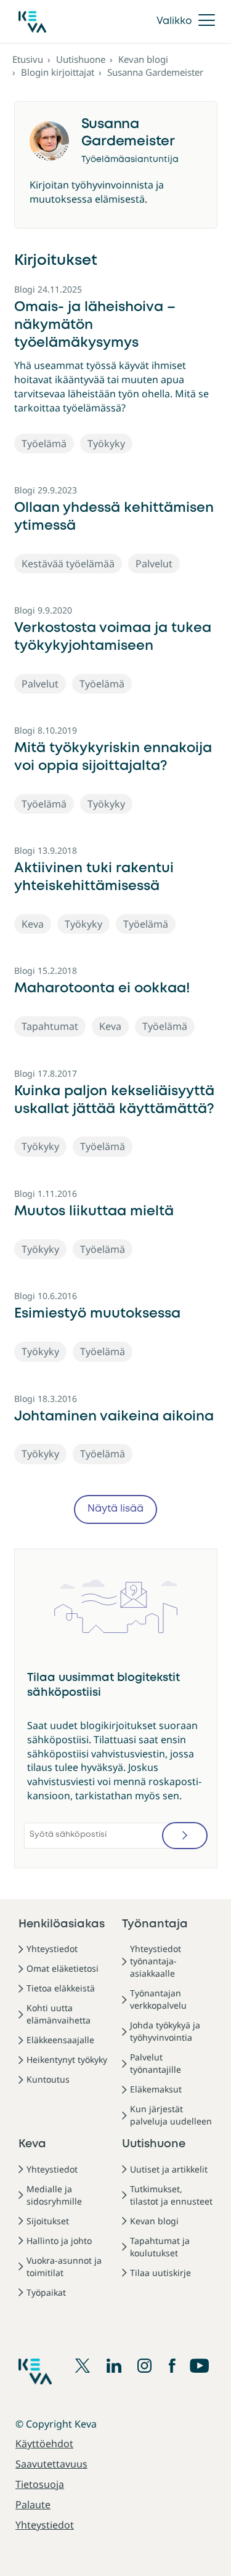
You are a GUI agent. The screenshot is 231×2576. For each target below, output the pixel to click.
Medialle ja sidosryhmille (54, 2195)
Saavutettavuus (51, 2464)
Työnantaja (155, 1924)
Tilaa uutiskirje (160, 2273)
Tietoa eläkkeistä (61, 1988)
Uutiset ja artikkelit (169, 2169)
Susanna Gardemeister (155, 72)
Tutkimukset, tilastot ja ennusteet (171, 2195)
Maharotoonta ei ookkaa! (102, 989)
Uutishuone (81, 59)
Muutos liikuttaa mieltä (94, 1212)
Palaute (33, 2505)
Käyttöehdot (44, 2444)
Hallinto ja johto (59, 2241)
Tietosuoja (40, 2484)
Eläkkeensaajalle (60, 2040)
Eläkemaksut (156, 2089)
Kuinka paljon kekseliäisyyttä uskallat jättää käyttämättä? (114, 1100)
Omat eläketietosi (63, 1968)
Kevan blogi (143, 59)
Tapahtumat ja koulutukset (160, 2247)
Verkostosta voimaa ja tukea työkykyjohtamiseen (113, 637)
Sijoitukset (48, 2221)
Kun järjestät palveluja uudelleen (171, 2115)
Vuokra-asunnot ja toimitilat (64, 2266)
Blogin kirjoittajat (58, 72)
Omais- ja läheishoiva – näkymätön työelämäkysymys (95, 325)
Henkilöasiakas (62, 1924)
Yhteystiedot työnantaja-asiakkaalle (156, 1961)
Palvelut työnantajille (156, 2063)
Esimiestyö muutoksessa (97, 1314)
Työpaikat (46, 2292)
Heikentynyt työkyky (67, 2060)
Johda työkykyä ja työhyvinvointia (165, 2031)
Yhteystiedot (52, 1949)
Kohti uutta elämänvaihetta (59, 2014)
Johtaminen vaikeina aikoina (114, 1417)
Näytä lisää (115, 1509)
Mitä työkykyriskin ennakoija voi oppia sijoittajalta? (113, 757)
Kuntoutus (48, 2079)
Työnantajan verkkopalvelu (158, 1999)
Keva (32, 2144)
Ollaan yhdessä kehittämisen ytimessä (114, 517)
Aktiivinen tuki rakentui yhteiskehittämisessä (94, 877)
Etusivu (28, 59)
